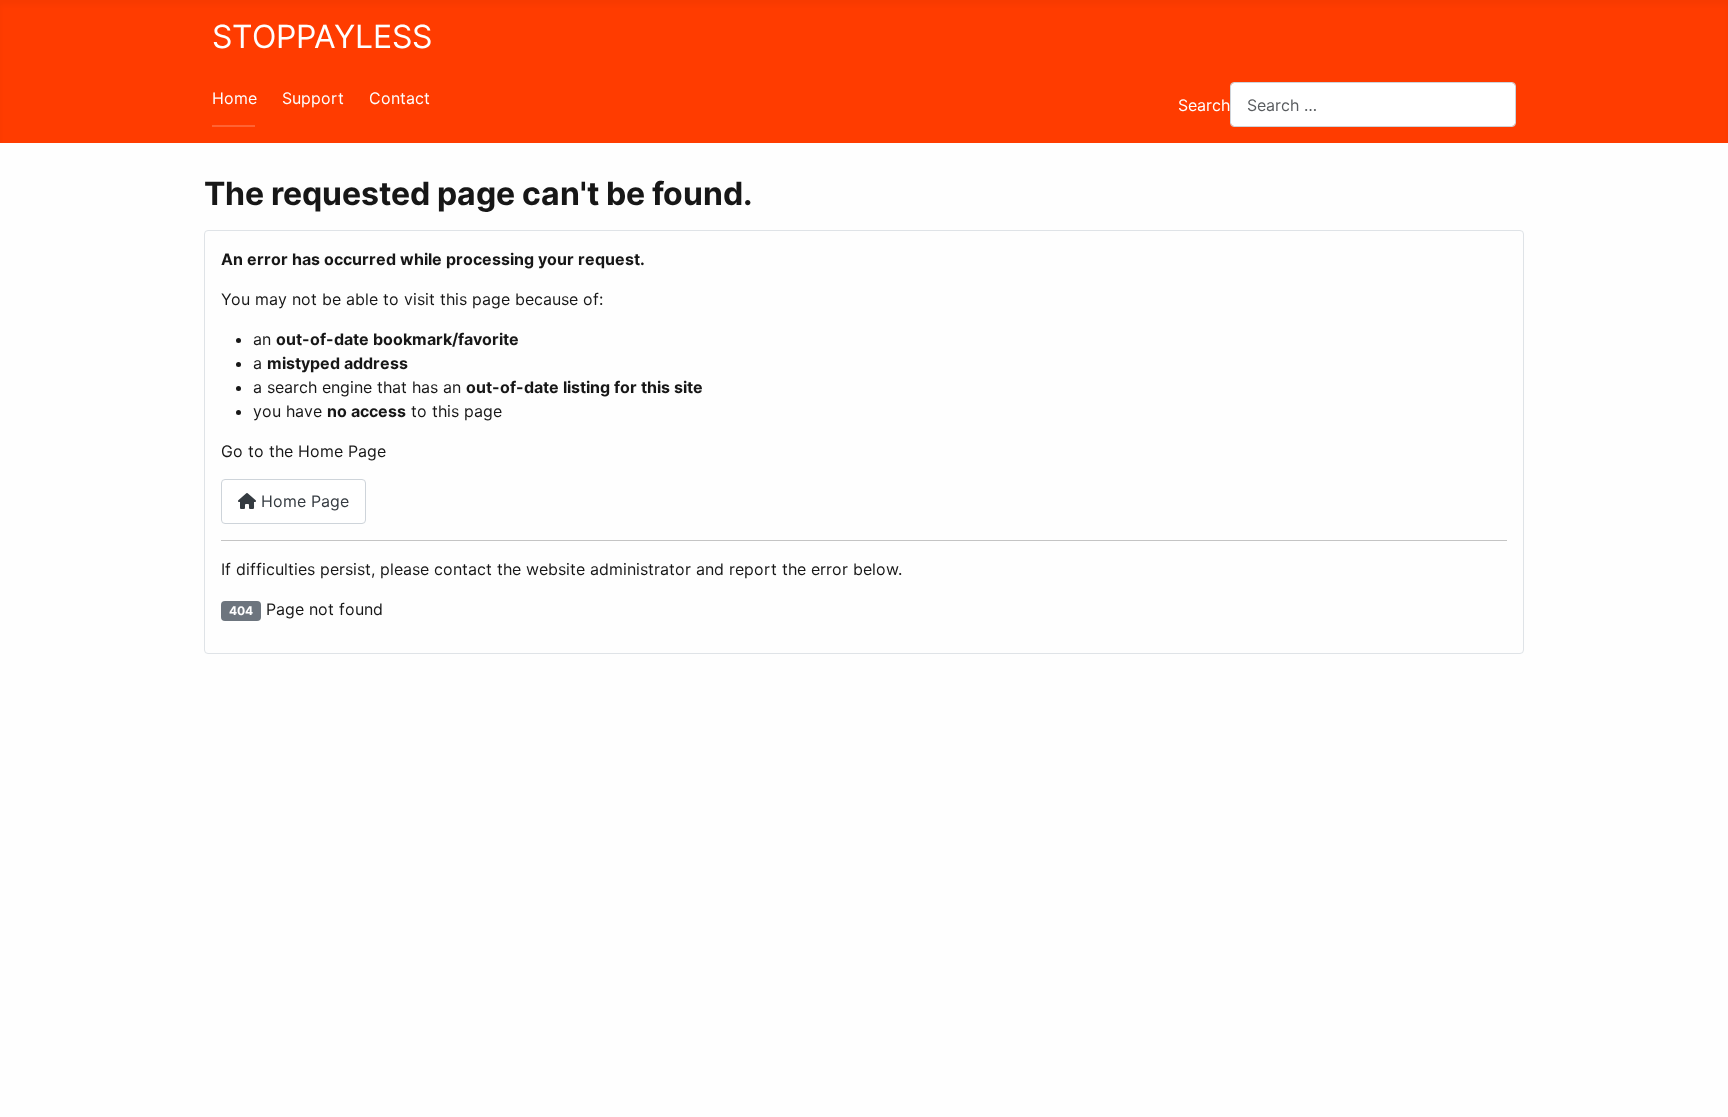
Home (234, 98)
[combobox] (1373, 104)
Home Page (302, 501)
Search (1204, 105)
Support (313, 98)
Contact (399, 98)
